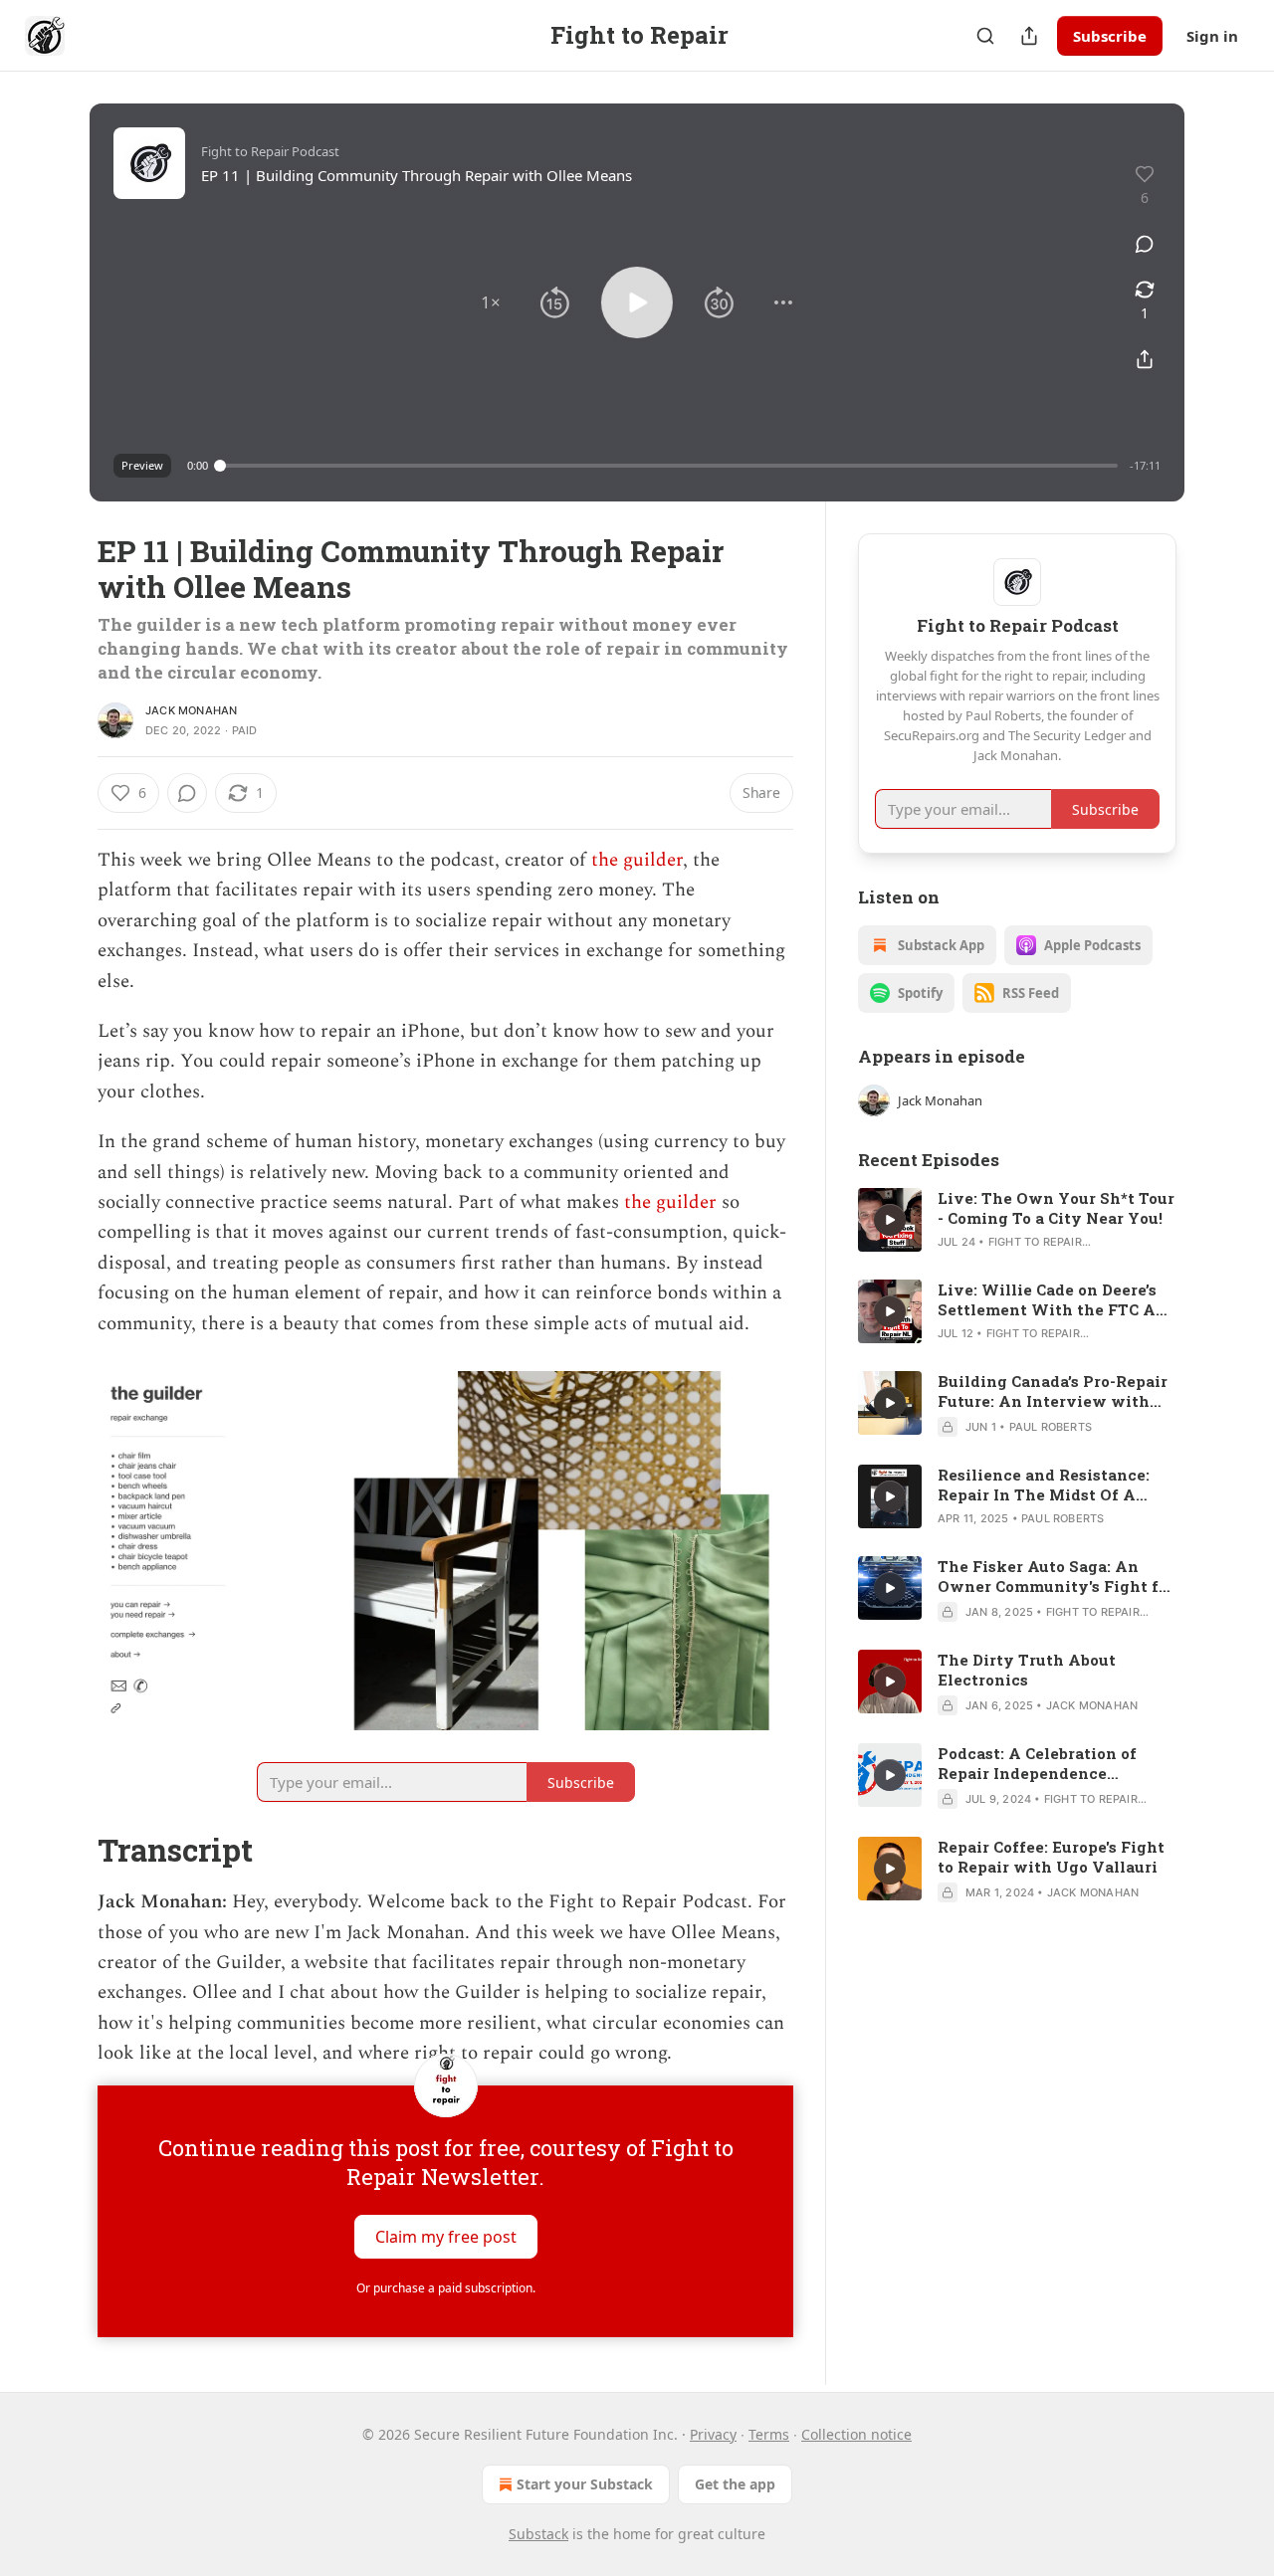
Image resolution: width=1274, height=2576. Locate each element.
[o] (890, 1220)
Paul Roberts (1051, 1427)
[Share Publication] (1029, 36)
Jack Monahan (191, 710)
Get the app (735, 2484)
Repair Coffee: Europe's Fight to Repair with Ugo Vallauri (1051, 1857)
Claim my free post (446, 2236)
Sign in (1212, 36)
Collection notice (856, 2434)
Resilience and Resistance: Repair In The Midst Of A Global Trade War (1044, 1485)
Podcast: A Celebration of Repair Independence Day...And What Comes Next (1049, 1763)
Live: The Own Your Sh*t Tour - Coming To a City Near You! (1056, 1208)
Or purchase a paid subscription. (446, 2288)
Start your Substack (585, 2484)
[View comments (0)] (1145, 244)
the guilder (637, 860)
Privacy (713, 2434)
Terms (769, 2434)
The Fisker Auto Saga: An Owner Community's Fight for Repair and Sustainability (1056, 1576)
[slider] (669, 466)
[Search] (985, 36)
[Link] (70, 1851)
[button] (491, 302)
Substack (538, 2534)
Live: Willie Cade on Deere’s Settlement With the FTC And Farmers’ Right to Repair (1057, 1299)
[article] (1017, 1220)
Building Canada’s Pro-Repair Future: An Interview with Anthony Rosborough (1053, 1391)
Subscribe (1110, 36)
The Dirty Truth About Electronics (1027, 1670)
